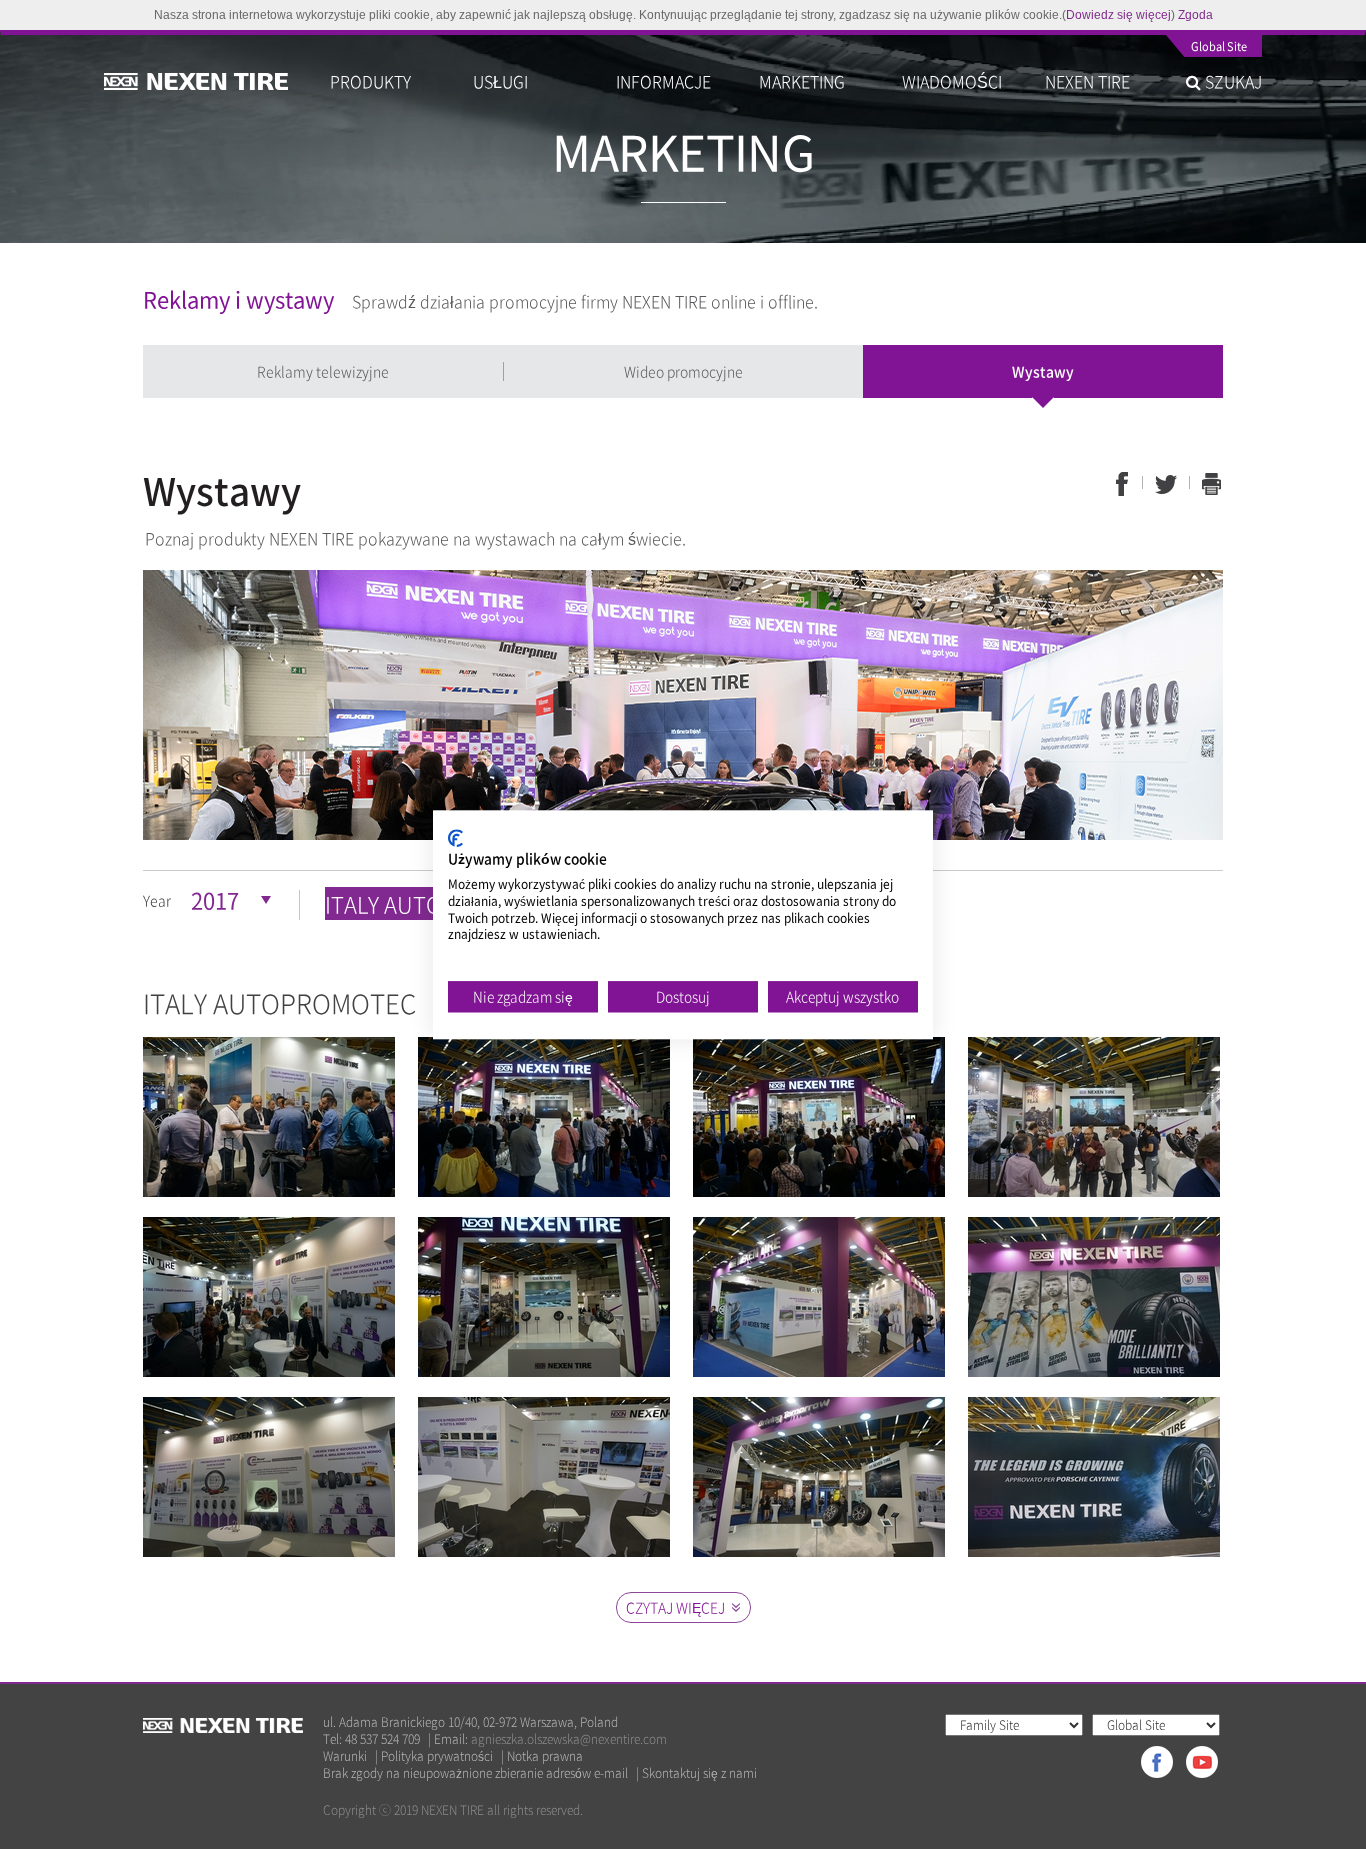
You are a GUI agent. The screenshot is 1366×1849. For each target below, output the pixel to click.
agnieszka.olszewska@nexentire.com (569, 1739)
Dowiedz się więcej (1118, 15)
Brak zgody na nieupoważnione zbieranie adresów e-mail (475, 1773)
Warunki (345, 1756)
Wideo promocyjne (683, 371)
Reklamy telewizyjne (323, 371)
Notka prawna (545, 1756)
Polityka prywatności (437, 1756)
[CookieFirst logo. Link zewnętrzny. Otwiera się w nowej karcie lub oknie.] (455, 838)
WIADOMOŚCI (952, 81)
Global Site (1219, 48)
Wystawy (1043, 371)
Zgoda (1195, 15)
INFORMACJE (663, 81)
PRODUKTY (370, 81)
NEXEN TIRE (1087, 81)
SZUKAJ (1231, 81)
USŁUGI (500, 81)
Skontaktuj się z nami (699, 1773)
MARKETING (802, 81)
